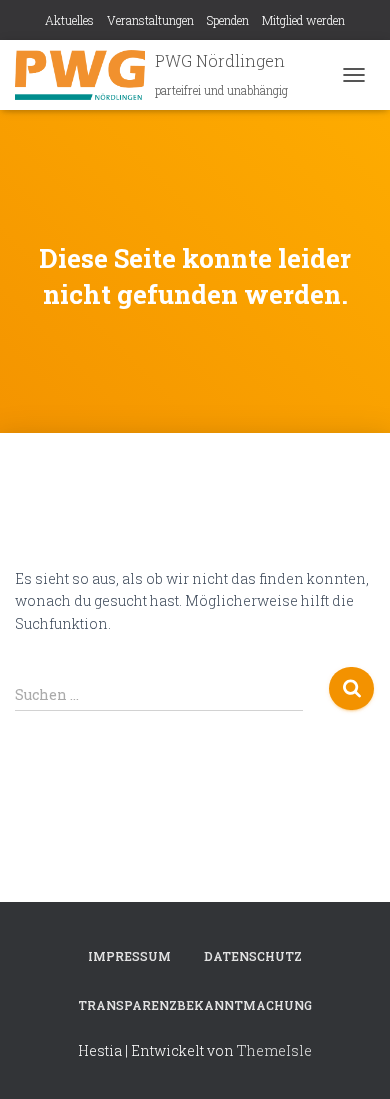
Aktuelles (69, 20)
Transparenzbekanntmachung (195, 1005)
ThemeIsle (274, 1050)
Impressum (129, 956)
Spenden (228, 20)
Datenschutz (253, 956)
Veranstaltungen (150, 20)
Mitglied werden (303, 20)
